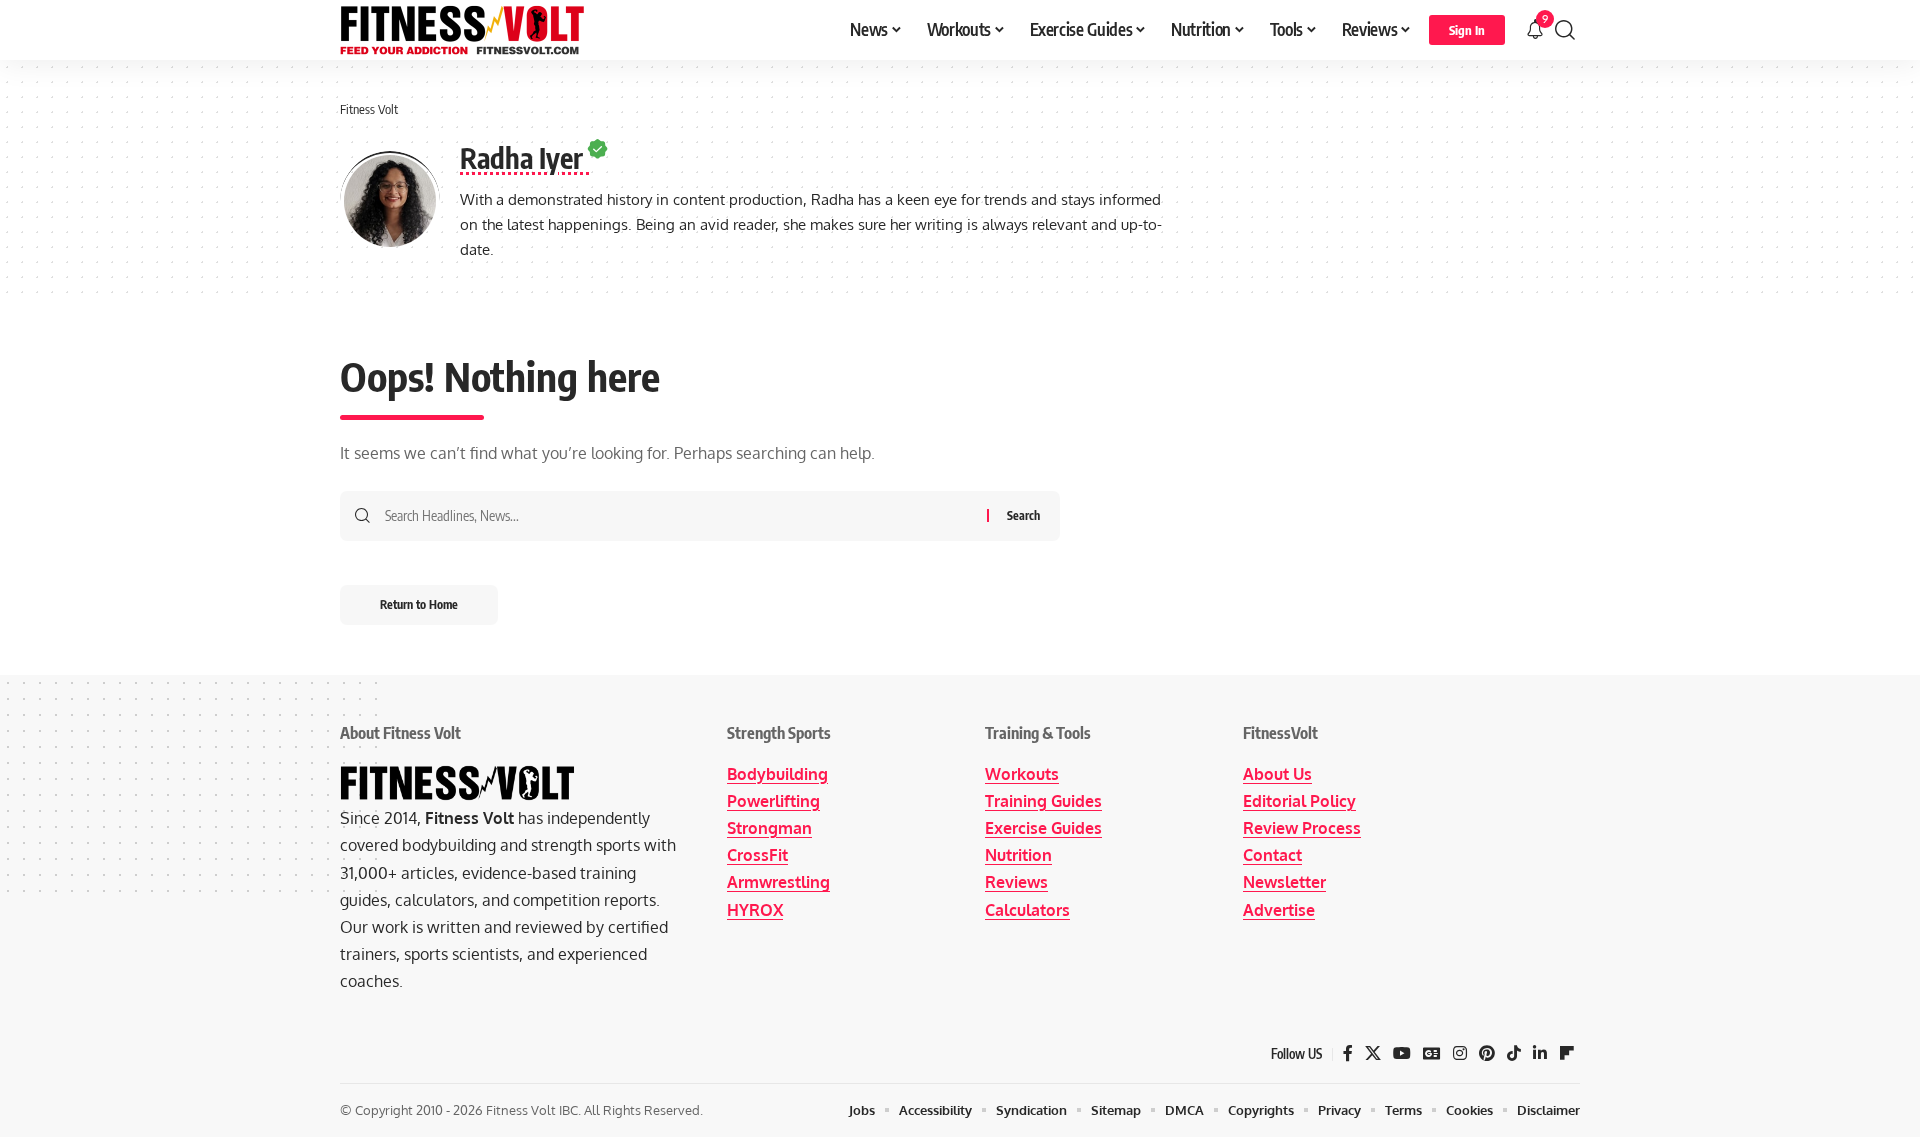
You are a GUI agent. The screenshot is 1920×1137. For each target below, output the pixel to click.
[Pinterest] (1487, 1053)
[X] (1373, 1053)
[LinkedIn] (1540, 1053)
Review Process (1302, 828)
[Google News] (1432, 1053)
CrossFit (757, 855)
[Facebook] (1348, 1053)
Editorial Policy (1299, 801)
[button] (1467, 30)
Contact (1272, 855)
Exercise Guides (1043, 828)
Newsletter (1284, 882)
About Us (1277, 774)
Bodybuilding (777, 774)
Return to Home (419, 604)
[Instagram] (1460, 1053)
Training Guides (1043, 801)
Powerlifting (773, 801)
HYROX (755, 910)
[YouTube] (1402, 1053)
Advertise (1279, 910)
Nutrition (1018, 855)
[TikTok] (1514, 1053)
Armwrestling (778, 882)
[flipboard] (1567, 1053)
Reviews (1016, 882)
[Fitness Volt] (462, 30)
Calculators (1027, 910)
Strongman (769, 828)
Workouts (1022, 774)
